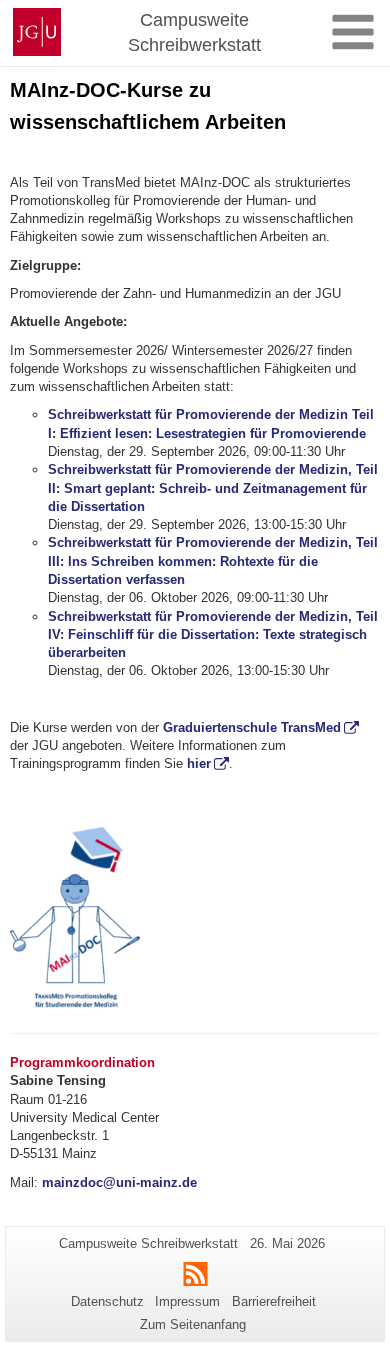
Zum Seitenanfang (193, 1324)
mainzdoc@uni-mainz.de (119, 1182)
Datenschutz (107, 1301)
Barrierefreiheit (274, 1301)
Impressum (187, 1301)
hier (199, 763)
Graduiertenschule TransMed (252, 727)
